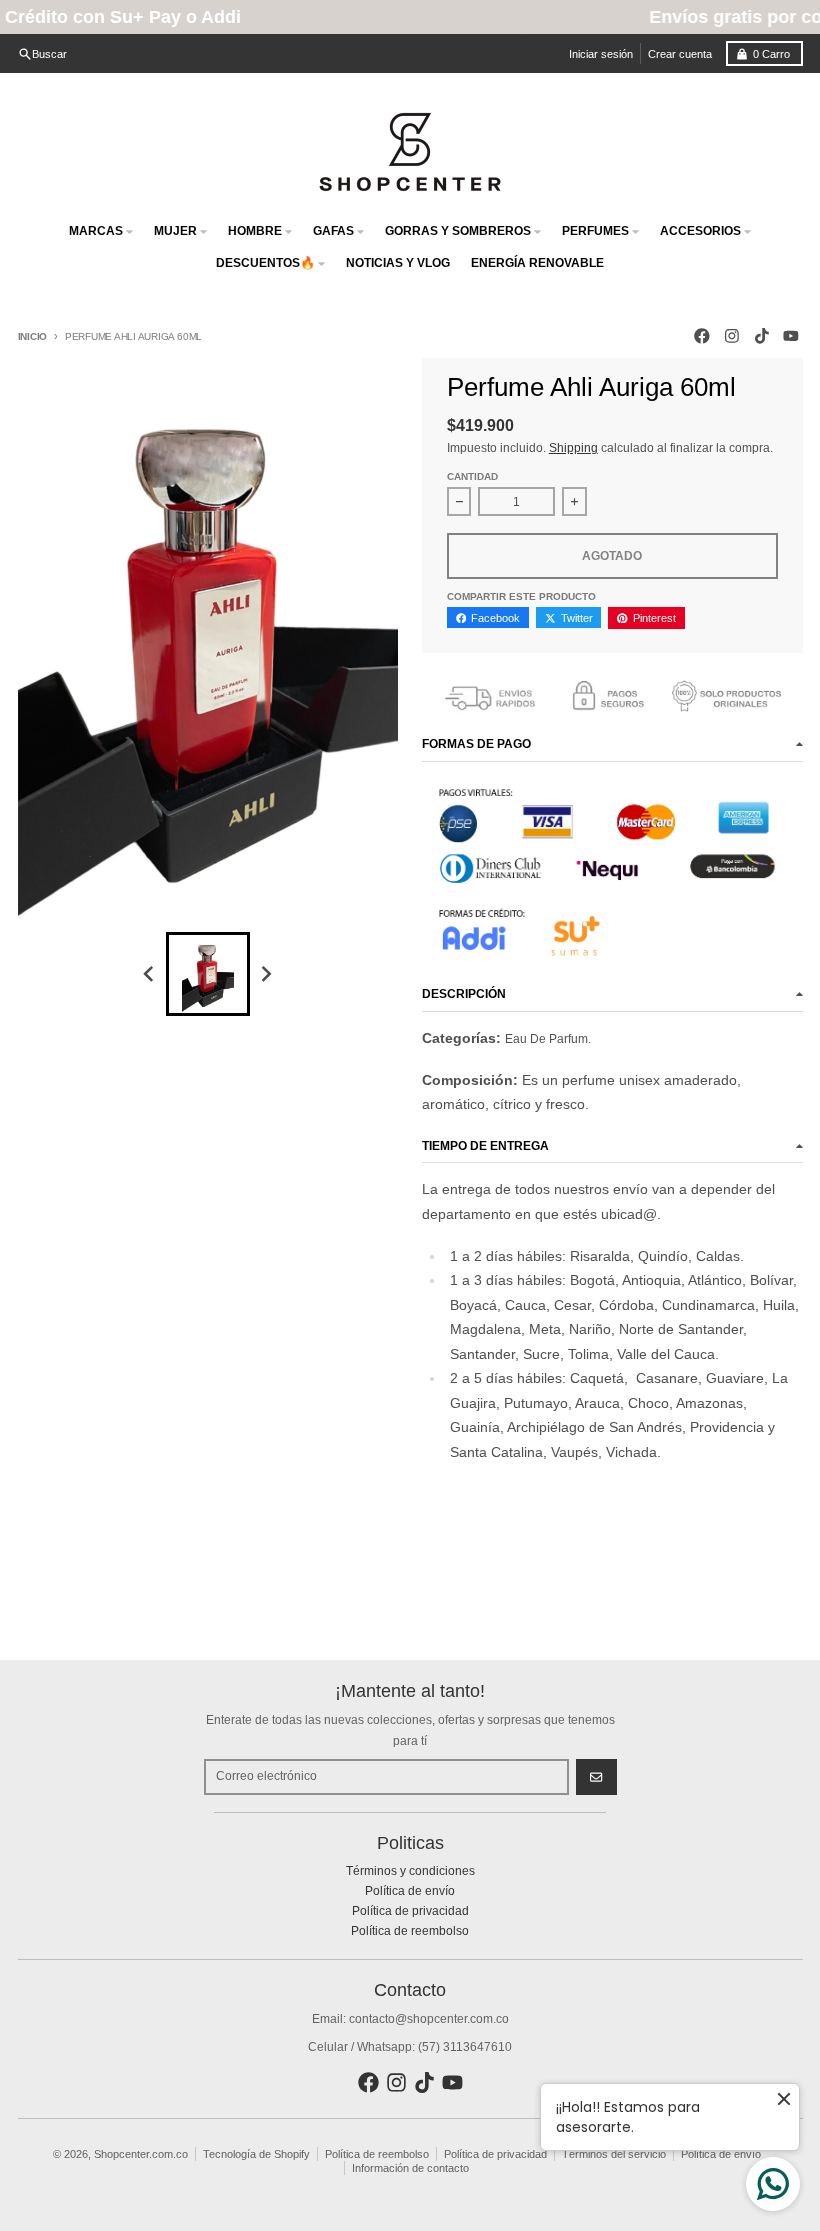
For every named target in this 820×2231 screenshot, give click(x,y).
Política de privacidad (495, 2154)
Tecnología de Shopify (256, 2154)
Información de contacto (410, 2168)
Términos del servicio (614, 2154)
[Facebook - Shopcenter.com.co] (702, 336)
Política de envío (721, 2154)
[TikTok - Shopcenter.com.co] (761, 336)
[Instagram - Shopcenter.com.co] (731, 336)
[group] (208, 974)
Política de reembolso (377, 2154)
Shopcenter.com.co (141, 2154)
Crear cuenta (680, 54)
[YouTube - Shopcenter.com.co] (791, 336)
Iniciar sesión (601, 54)
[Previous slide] (150, 973)
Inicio (33, 336)
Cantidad (472, 476)
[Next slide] (265, 973)
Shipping (573, 448)
